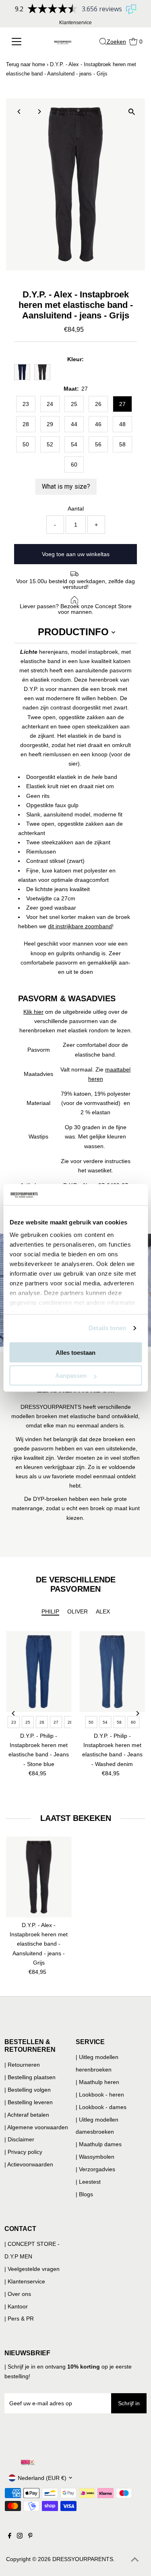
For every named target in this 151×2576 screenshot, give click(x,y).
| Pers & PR (19, 2319)
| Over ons (18, 2294)
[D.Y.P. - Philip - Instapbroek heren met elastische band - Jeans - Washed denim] (113, 1671)
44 (74, 424)
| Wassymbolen (95, 2157)
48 (122, 424)
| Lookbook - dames (101, 2107)
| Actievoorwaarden (29, 2164)
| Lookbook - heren (100, 2095)
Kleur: (75, 359)
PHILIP (50, 1611)
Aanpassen (71, 1376)
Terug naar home (26, 64)
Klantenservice (75, 23)
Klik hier (33, 1012)
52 (50, 444)
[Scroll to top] (135, 2560)
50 (26, 444)
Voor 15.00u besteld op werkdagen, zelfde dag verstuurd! (75, 584)
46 (98, 424)
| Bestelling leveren (29, 2102)
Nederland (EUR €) (42, 2478)
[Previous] (19, 112)
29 (50, 424)
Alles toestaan (75, 1353)
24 (50, 404)
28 (26, 424)
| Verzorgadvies (95, 2169)
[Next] (39, 112)
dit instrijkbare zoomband (80, 926)
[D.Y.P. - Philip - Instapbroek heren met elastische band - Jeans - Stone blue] (39, 1671)
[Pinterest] (30, 2536)
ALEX (103, 1611)
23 (26, 404)
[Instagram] (20, 2536)
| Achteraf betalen (27, 2115)
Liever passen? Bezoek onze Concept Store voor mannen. (76, 609)
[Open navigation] (19, 42)
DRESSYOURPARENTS (83, 2559)
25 (74, 404)
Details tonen (107, 1328)
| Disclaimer (19, 2139)
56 (98, 444)
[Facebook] (10, 2536)
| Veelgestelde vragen (32, 2269)
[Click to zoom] (132, 112)
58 (122, 444)
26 (98, 404)
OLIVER (78, 1611)
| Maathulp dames (99, 2144)
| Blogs (84, 2194)
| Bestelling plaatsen (30, 2077)
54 (74, 444)
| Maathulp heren (97, 2082)
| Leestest (88, 2182)
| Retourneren (22, 2065)
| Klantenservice (25, 2281)
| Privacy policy (23, 2152)
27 (122, 404)
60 (74, 465)
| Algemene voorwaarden (36, 2127)
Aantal (76, 509)
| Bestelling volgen (28, 2090)
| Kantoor (16, 2306)
